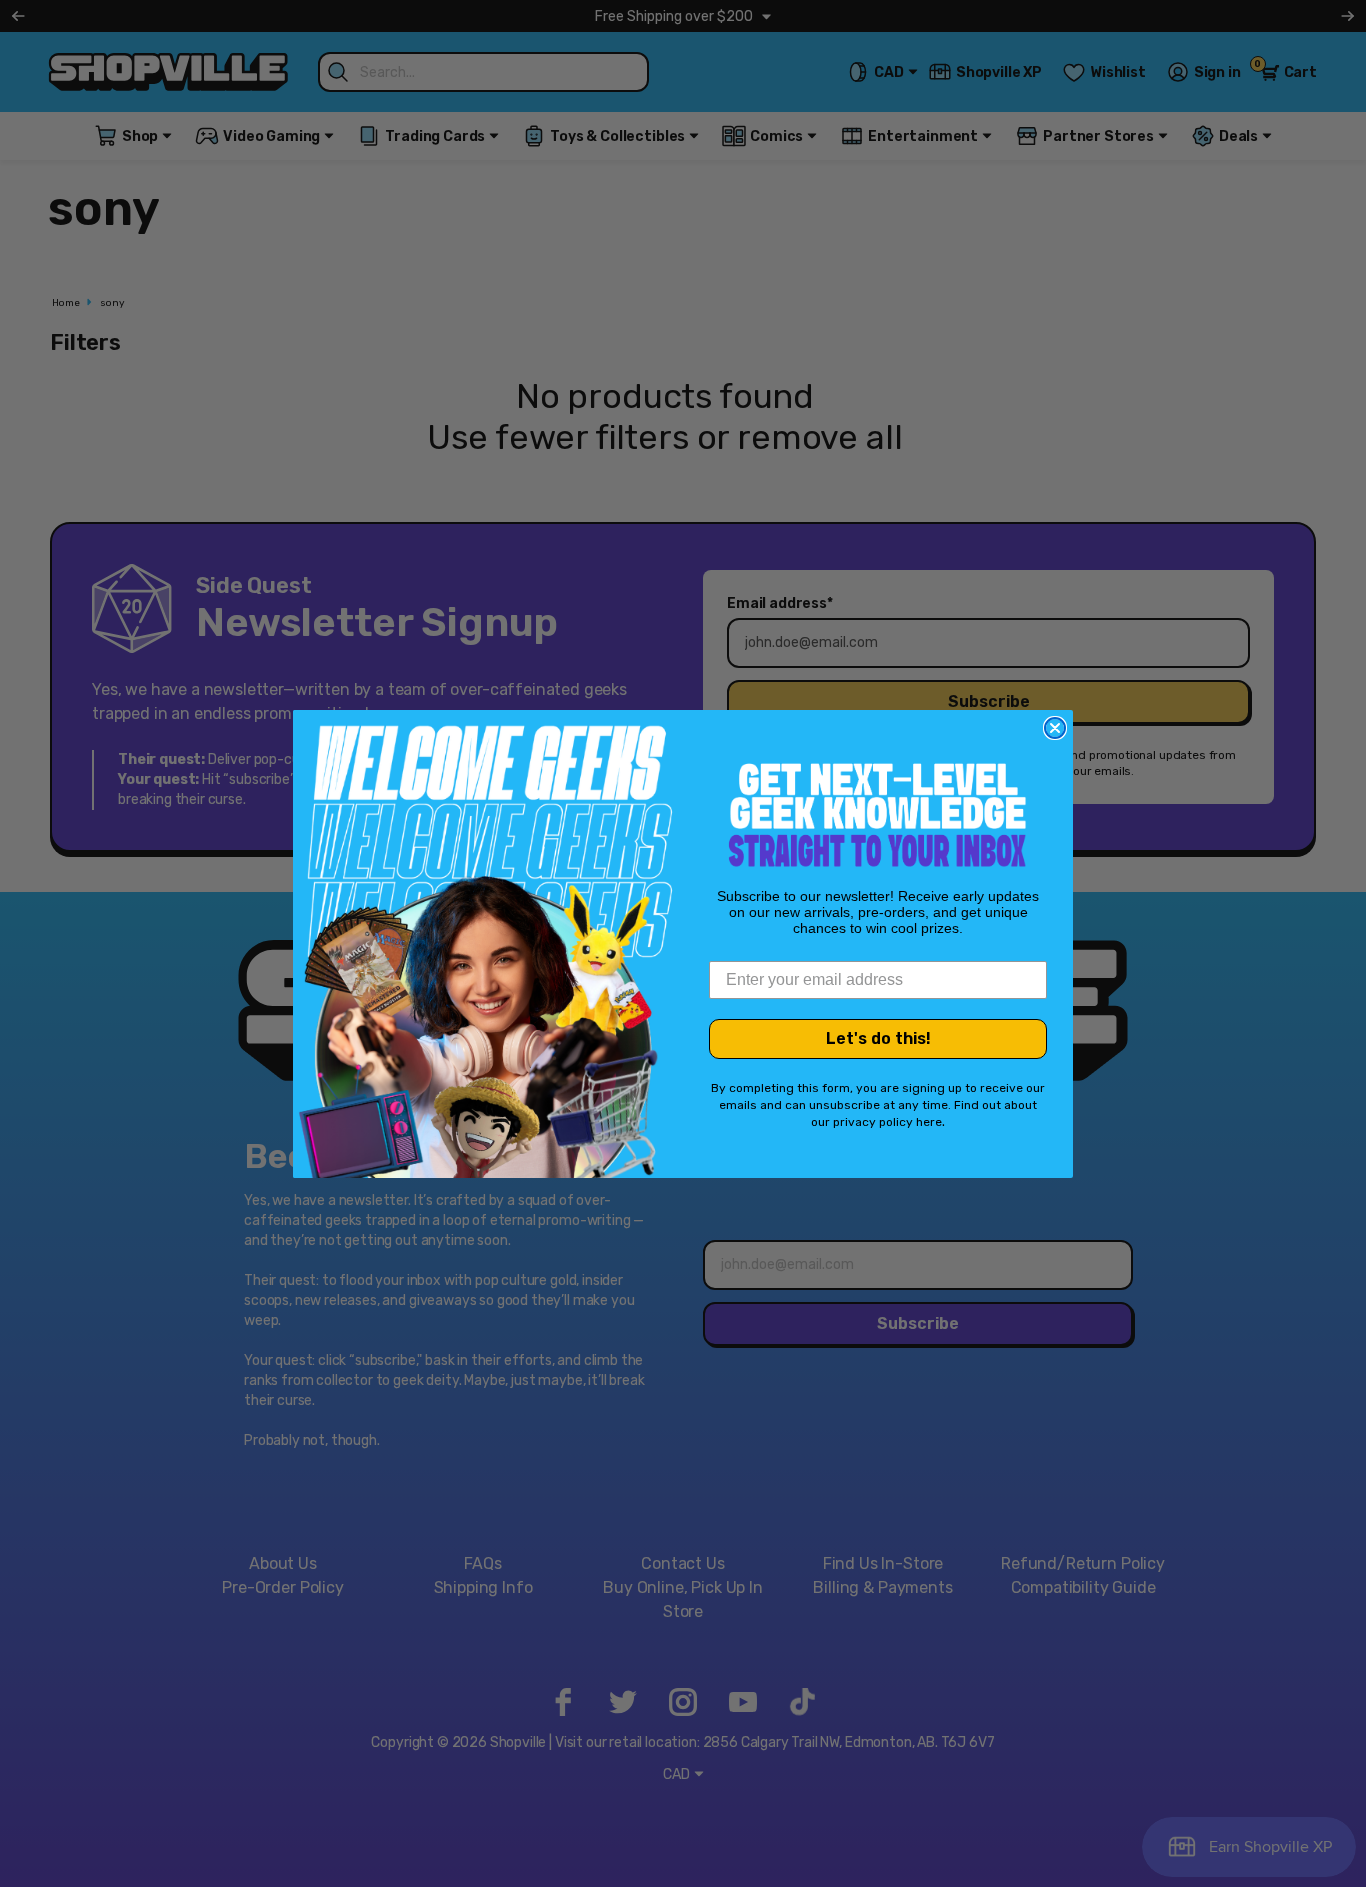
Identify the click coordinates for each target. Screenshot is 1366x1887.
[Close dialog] (1055, 728)
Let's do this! (878, 1038)
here (929, 1122)
